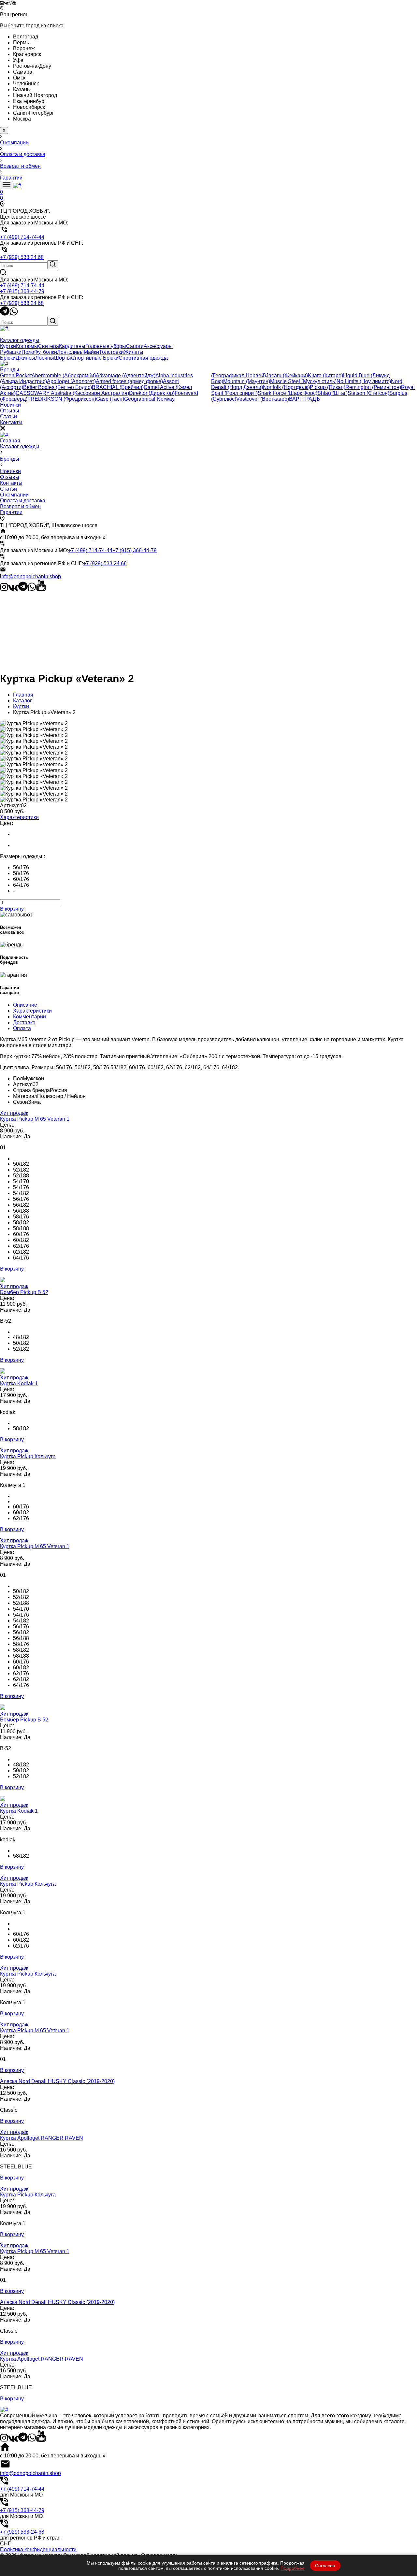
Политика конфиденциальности (38, 2549)
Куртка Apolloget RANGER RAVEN (42, 2138)
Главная (10, 441)
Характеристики (19, 817)
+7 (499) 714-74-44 (22, 286)
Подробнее (293, 2568)
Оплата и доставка (23, 501)
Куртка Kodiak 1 (19, 1383)
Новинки (10, 471)
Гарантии (11, 512)
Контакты (11, 483)
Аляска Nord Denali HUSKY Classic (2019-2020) (57, 2081)
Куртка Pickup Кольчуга (28, 1456)
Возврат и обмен (20, 506)
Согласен (325, 2566)
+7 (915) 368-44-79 (22, 291)
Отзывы (10, 477)
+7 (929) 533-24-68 (22, 2532)
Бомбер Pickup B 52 (24, 1292)
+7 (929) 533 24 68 (22, 303)
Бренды (10, 459)
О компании (14, 495)
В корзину (12, 909)
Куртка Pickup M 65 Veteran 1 (35, 1119)
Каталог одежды (20, 446)
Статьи (8, 489)
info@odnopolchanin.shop (30, 576)
